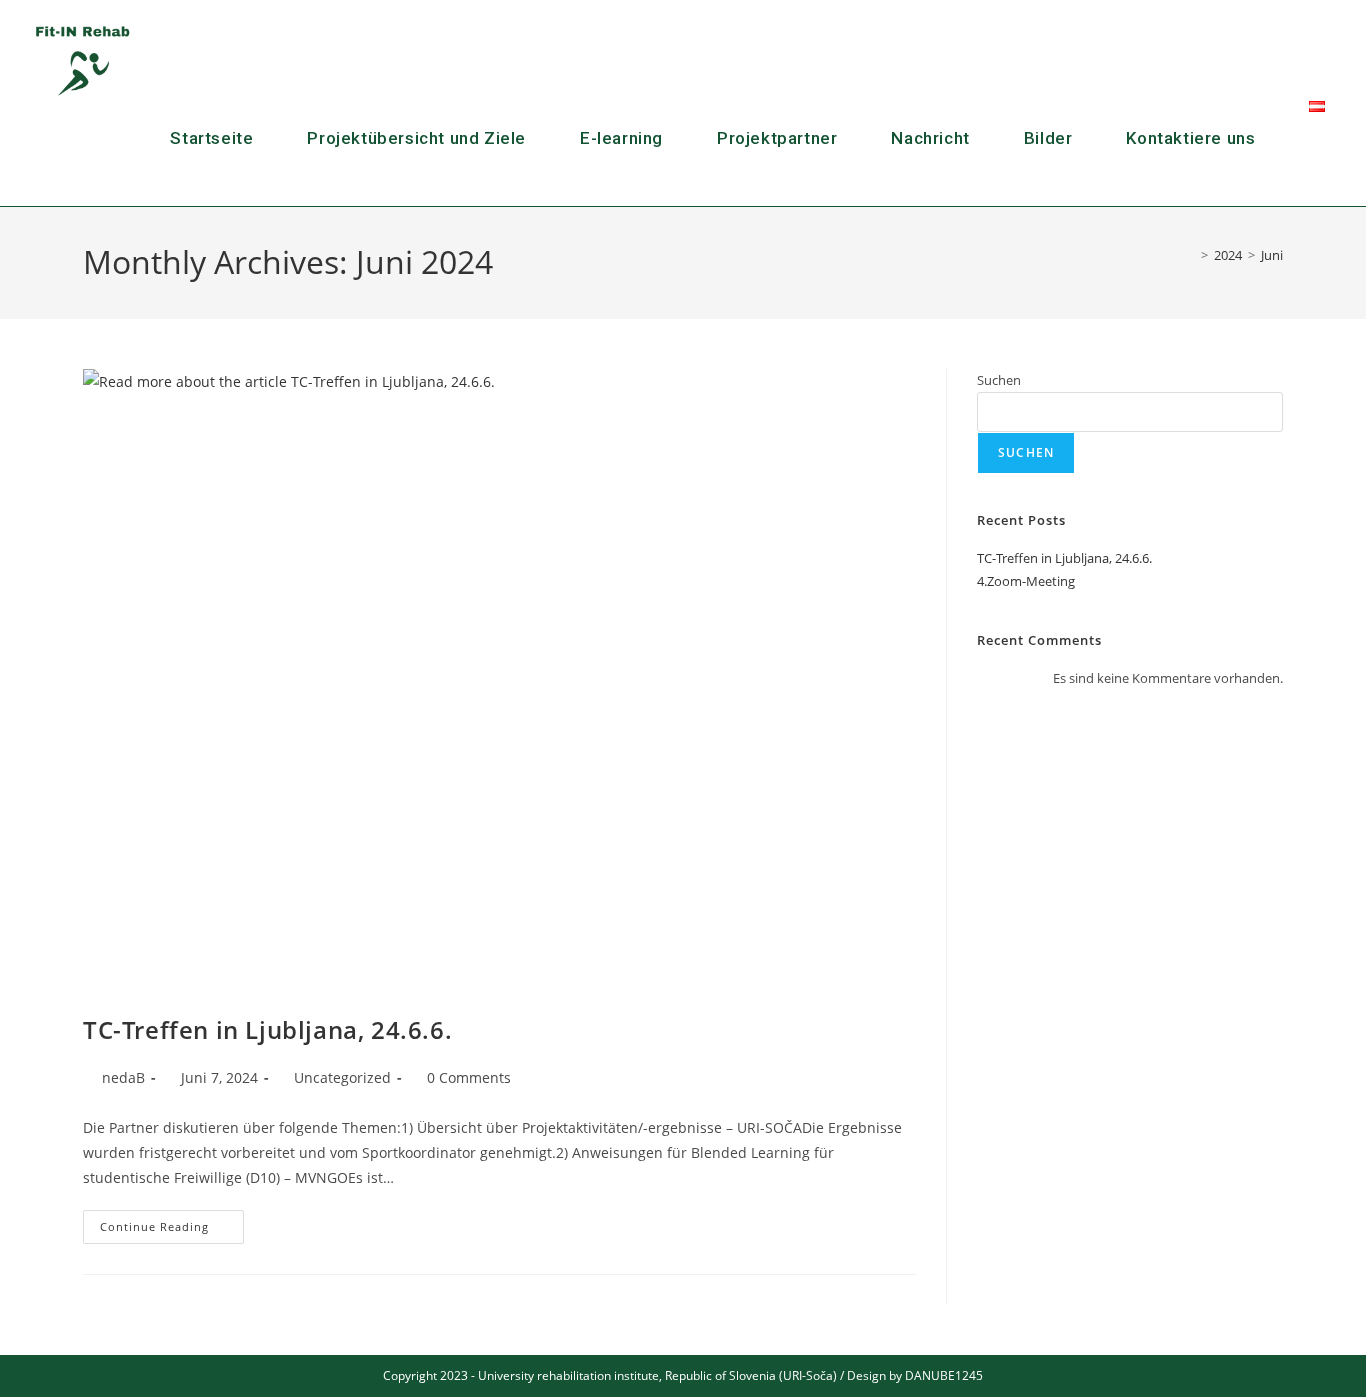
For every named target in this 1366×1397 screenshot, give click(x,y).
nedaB (123, 1077)
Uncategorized (342, 1077)
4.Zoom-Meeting (1026, 581)
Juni (1272, 255)
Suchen (999, 380)
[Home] (1190, 255)
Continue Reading (172, 1222)
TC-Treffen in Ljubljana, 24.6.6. (267, 1029)
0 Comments (469, 1077)
